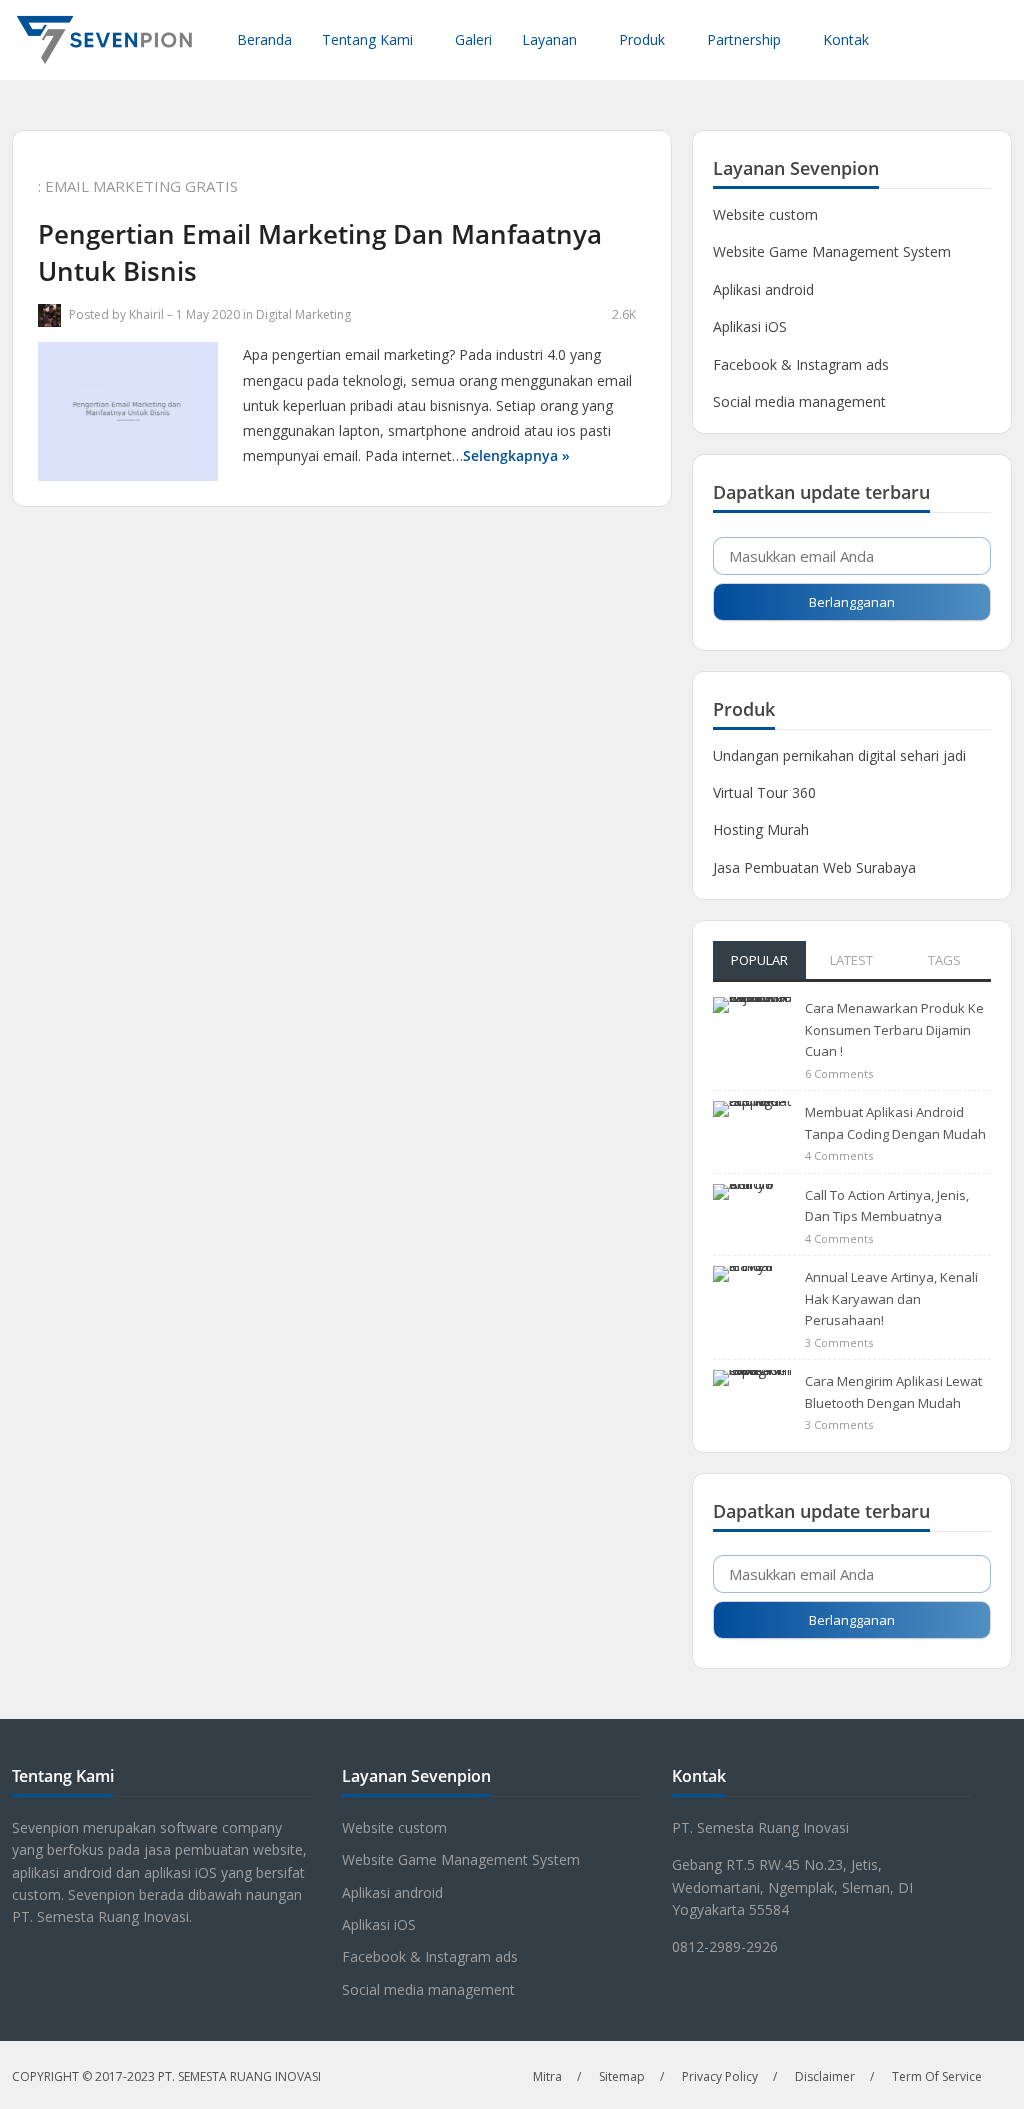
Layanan (549, 39)
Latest (851, 960)
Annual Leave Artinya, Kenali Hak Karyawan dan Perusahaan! (891, 1298)
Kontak (846, 39)
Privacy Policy (720, 2076)
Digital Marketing (303, 314)
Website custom (765, 214)
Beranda (264, 39)
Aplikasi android (763, 289)
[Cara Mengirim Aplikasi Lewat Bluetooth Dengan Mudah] (753, 1399)
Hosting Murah (761, 829)
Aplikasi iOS (750, 326)
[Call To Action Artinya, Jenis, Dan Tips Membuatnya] (753, 1211)
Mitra (547, 2076)
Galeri (473, 39)
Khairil (146, 314)
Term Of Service (937, 2076)
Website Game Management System (832, 251)
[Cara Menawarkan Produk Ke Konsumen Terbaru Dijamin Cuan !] (753, 1025)
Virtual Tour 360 (764, 792)
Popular (759, 960)
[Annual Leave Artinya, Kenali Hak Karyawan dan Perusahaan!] (753, 1294)
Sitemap (622, 2076)
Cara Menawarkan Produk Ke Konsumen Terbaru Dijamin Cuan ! (894, 1029)
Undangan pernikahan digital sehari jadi (839, 755)
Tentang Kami (367, 39)
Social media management (799, 401)
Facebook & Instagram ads (801, 364)
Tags (944, 960)
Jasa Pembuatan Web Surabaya (814, 867)
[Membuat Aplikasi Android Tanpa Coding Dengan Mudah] (753, 1130)
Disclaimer (825, 2076)
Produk (642, 39)
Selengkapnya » (516, 455)
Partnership (744, 39)
